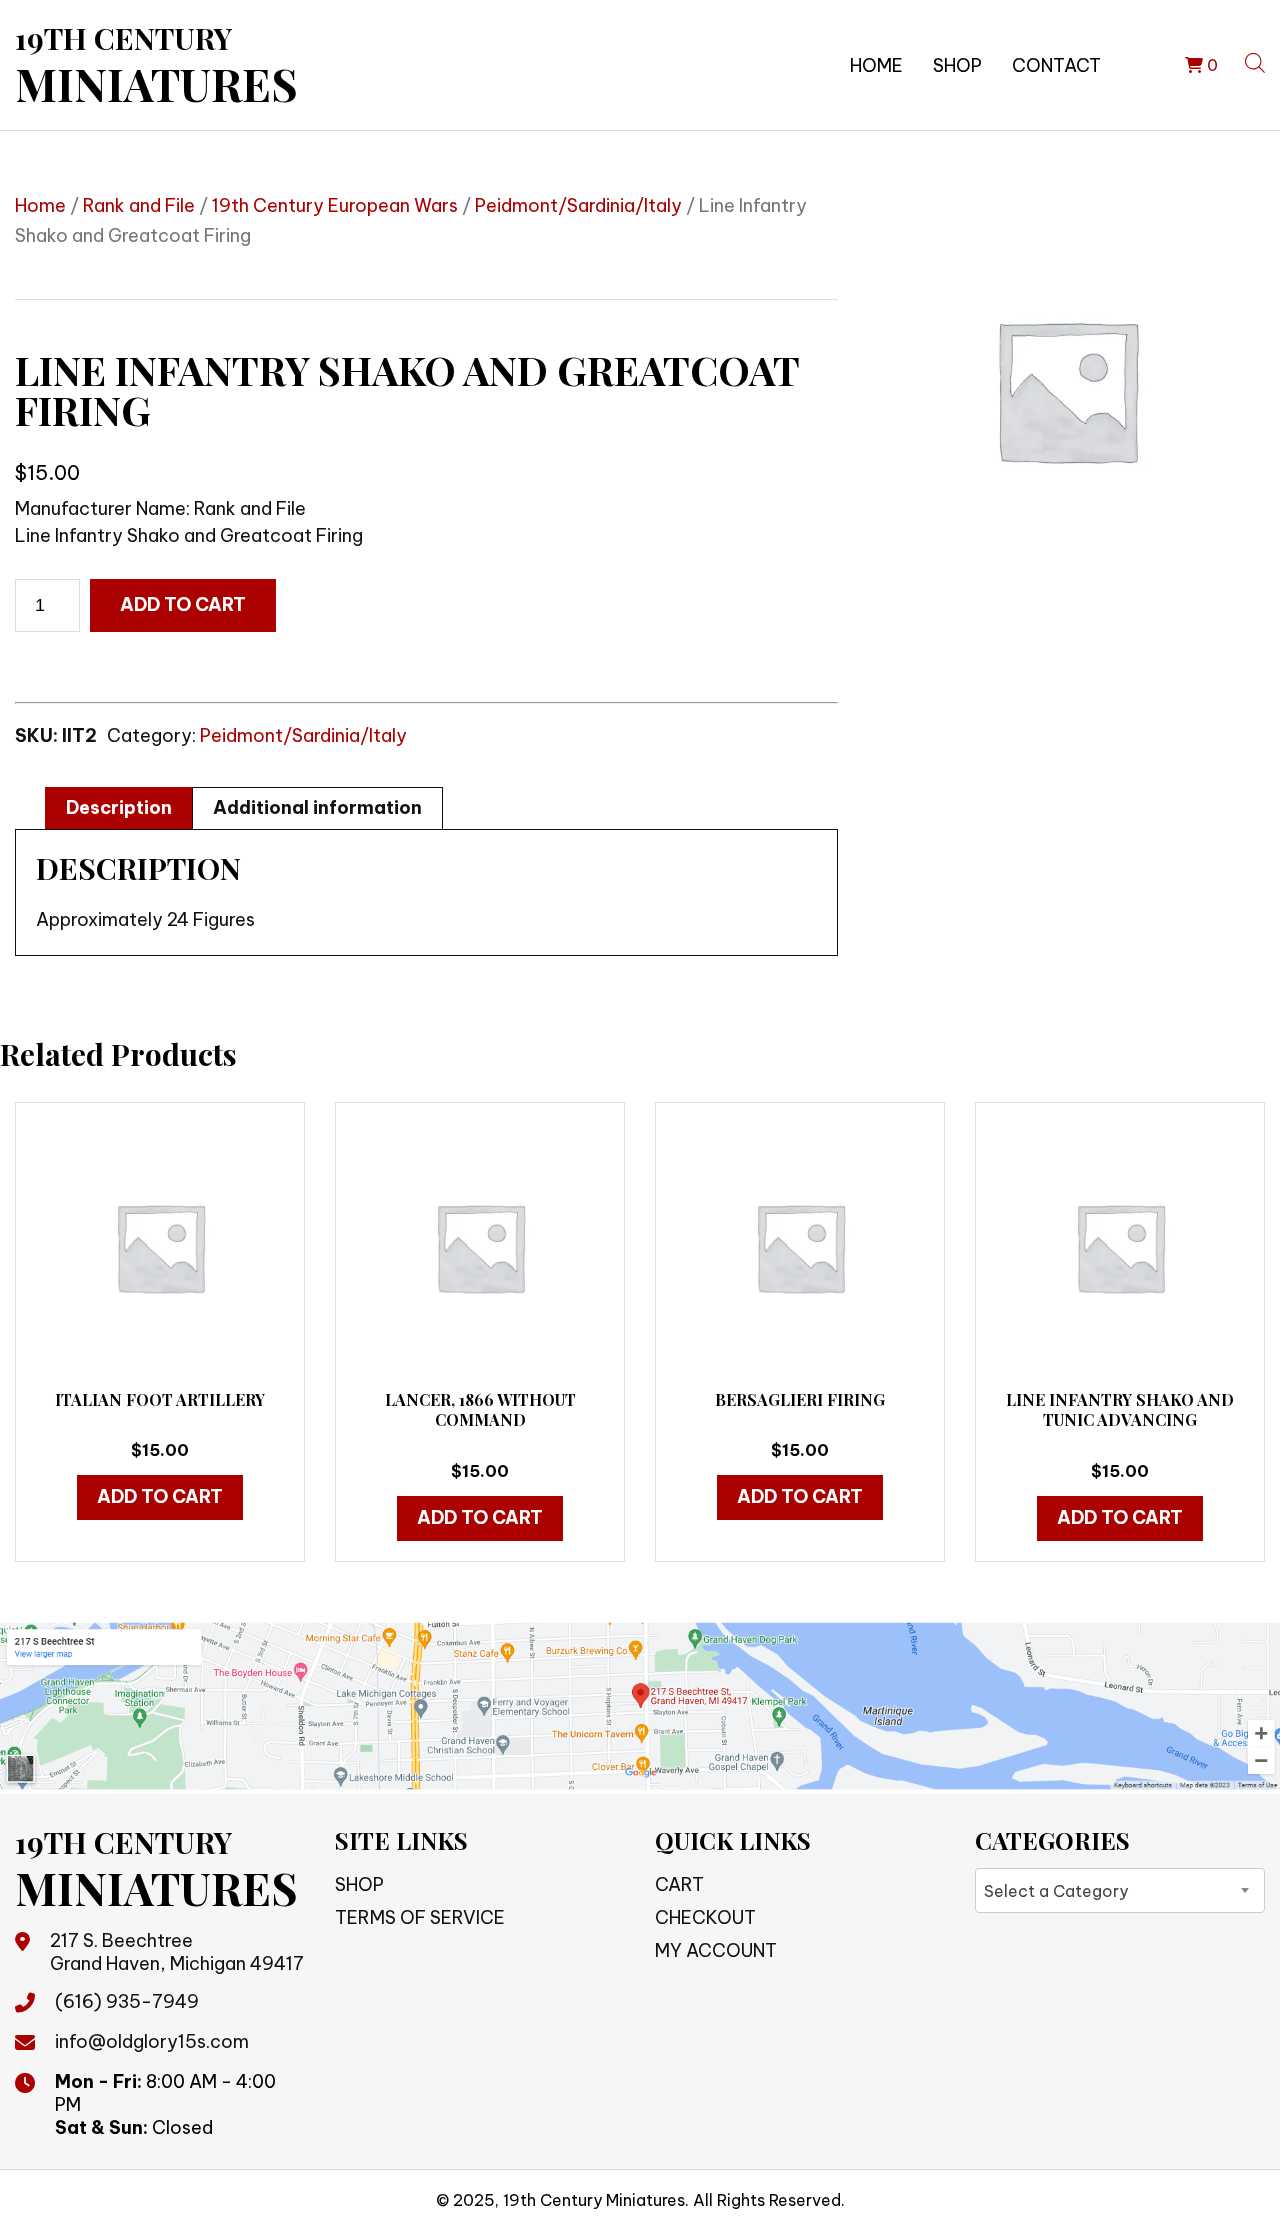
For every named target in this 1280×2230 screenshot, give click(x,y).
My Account (716, 1950)
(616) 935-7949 (127, 2001)
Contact (1056, 65)
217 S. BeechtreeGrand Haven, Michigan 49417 (177, 1952)
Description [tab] (119, 807)
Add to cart (183, 604)
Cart (679, 1884)
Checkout (705, 1917)
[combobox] (1120, 1890)
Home (876, 65)
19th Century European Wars (335, 205)
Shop (957, 65)
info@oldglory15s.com (152, 2041)
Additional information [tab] (317, 807)
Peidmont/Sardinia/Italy (578, 205)
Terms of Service (420, 1917)
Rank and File (139, 205)
